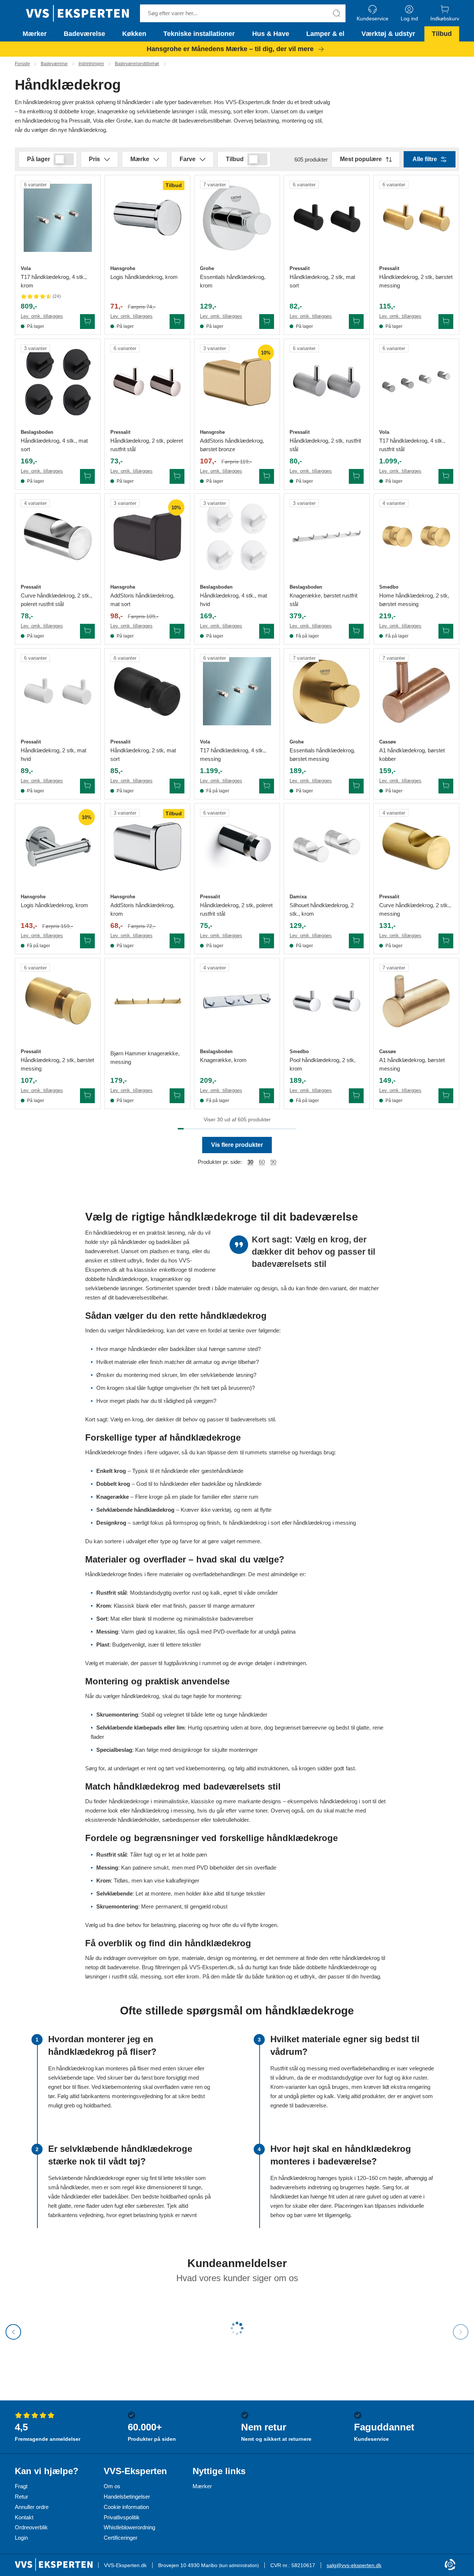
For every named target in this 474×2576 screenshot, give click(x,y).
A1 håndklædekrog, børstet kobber (412, 755)
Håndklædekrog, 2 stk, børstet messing (416, 281)
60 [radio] (262, 1162)
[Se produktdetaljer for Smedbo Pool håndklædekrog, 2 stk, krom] (327, 1001)
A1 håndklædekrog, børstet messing (412, 1064)
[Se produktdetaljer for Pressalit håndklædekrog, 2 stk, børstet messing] (416, 218)
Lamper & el (325, 34)
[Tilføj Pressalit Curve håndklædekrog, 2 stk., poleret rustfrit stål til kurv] (87, 631)
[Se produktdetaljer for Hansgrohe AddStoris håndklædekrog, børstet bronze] (237, 382)
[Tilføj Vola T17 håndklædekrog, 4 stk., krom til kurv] (87, 322)
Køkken (134, 34)
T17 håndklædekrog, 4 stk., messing (233, 755)
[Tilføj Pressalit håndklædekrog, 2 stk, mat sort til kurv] (356, 322)
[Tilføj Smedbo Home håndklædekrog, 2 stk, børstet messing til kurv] (446, 631)
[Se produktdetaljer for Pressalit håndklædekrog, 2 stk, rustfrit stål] (327, 382)
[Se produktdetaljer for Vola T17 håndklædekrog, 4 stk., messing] (237, 691)
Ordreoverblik (31, 2527)
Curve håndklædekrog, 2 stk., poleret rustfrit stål (56, 600)
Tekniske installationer (199, 34)
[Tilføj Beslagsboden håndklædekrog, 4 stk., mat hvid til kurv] (267, 631)
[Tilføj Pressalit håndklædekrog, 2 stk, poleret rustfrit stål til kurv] (177, 476)
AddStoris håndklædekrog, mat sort (142, 600)
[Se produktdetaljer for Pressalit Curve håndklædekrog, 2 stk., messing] (416, 846)
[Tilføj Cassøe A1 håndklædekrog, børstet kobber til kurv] (446, 786)
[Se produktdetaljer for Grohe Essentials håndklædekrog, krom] (237, 218)
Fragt (21, 2486)
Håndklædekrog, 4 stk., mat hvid (233, 600)
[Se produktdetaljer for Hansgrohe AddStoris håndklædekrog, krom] (147, 846)
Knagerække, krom (223, 1060)
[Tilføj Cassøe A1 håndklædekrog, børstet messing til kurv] (446, 1096)
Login (21, 2538)
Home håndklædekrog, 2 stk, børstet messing (414, 600)
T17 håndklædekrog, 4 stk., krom (54, 281)
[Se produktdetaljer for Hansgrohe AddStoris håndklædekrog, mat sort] (147, 536)
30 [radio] (250, 1162)
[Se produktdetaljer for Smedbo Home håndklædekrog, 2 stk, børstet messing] (416, 536)
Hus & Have (271, 34)
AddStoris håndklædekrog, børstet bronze (232, 445)
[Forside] (77, 13)
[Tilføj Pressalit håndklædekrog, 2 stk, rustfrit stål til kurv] (356, 476)
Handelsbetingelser (127, 2497)
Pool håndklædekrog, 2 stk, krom (323, 1064)
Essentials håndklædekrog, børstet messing (322, 755)
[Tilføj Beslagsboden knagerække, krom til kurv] (267, 1096)
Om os (112, 2486)
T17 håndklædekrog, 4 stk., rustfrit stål (412, 445)
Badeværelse (84, 34)
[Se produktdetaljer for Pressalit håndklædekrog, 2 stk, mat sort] (327, 218)
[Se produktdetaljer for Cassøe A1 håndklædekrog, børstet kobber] (416, 691)
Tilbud (442, 34)
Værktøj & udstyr (388, 34)
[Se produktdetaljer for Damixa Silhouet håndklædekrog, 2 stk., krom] (327, 846)
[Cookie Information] (450, 2565)
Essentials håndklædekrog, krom (233, 281)
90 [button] (273, 1162)
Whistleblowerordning (129, 2527)
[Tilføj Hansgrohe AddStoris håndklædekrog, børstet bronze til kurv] (267, 476)
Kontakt (24, 2517)
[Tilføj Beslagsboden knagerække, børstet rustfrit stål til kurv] (356, 631)
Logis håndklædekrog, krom (144, 277)
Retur (21, 2497)
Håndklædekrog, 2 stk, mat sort (322, 281)
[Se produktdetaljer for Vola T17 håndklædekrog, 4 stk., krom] (58, 218)
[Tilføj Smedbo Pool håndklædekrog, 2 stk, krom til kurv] (356, 1096)
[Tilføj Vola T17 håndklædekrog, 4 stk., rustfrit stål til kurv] (446, 476)
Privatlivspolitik (122, 2517)
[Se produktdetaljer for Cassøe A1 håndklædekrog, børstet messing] (416, 1001)
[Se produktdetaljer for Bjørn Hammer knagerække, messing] (147, 1001)
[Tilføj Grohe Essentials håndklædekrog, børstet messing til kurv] (356, 786)
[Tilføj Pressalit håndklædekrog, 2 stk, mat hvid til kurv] (87, 786)
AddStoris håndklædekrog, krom (142, 909)
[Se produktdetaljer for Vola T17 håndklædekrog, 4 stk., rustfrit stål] (416, 382)
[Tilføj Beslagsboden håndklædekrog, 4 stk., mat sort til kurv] (87, 476)
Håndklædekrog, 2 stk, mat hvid (54, 755)
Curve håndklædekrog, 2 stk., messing (415, 909)
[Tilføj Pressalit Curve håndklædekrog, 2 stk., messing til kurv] (446, 941)
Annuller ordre (32, 2507)
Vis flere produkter (237, 1145)
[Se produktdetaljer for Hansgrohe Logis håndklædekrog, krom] (147, 218)
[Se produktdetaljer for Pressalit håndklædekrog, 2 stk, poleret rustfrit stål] (147, 382)
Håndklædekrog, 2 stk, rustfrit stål (325, 445)
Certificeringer (121, 2538)
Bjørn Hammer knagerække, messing (145, 1058)
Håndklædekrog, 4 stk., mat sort (54, 445)
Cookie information (126, 2507)
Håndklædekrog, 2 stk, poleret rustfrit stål (147, 445)
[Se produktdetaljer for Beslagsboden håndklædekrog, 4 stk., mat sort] (58, 382)
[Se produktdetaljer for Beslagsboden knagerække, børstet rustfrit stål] (327, 536)
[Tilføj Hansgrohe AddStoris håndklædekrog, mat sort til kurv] (177, 631)
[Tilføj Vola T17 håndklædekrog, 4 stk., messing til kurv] (267, 786)
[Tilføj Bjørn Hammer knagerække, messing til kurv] (177, 1096)
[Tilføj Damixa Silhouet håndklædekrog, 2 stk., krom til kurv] (356, 941)
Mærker (35, 34)
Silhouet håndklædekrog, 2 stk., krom (322, 909)
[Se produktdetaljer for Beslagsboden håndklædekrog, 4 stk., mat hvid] (237, 536)
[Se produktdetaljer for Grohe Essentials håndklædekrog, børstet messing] (327, 691)
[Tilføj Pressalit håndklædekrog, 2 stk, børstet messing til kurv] (446, 322)
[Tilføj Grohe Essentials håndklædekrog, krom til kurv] (267, 322)
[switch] (64, 159)
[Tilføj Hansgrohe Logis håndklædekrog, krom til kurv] (177, 322)
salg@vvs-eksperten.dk (354, 2565)
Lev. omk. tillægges (42, 316)
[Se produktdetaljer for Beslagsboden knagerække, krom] (237, 1001)
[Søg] (337, 13)
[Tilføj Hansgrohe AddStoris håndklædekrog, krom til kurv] (177, 941)
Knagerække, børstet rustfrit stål (323, 600)
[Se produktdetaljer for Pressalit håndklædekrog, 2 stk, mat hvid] (58, 691)
